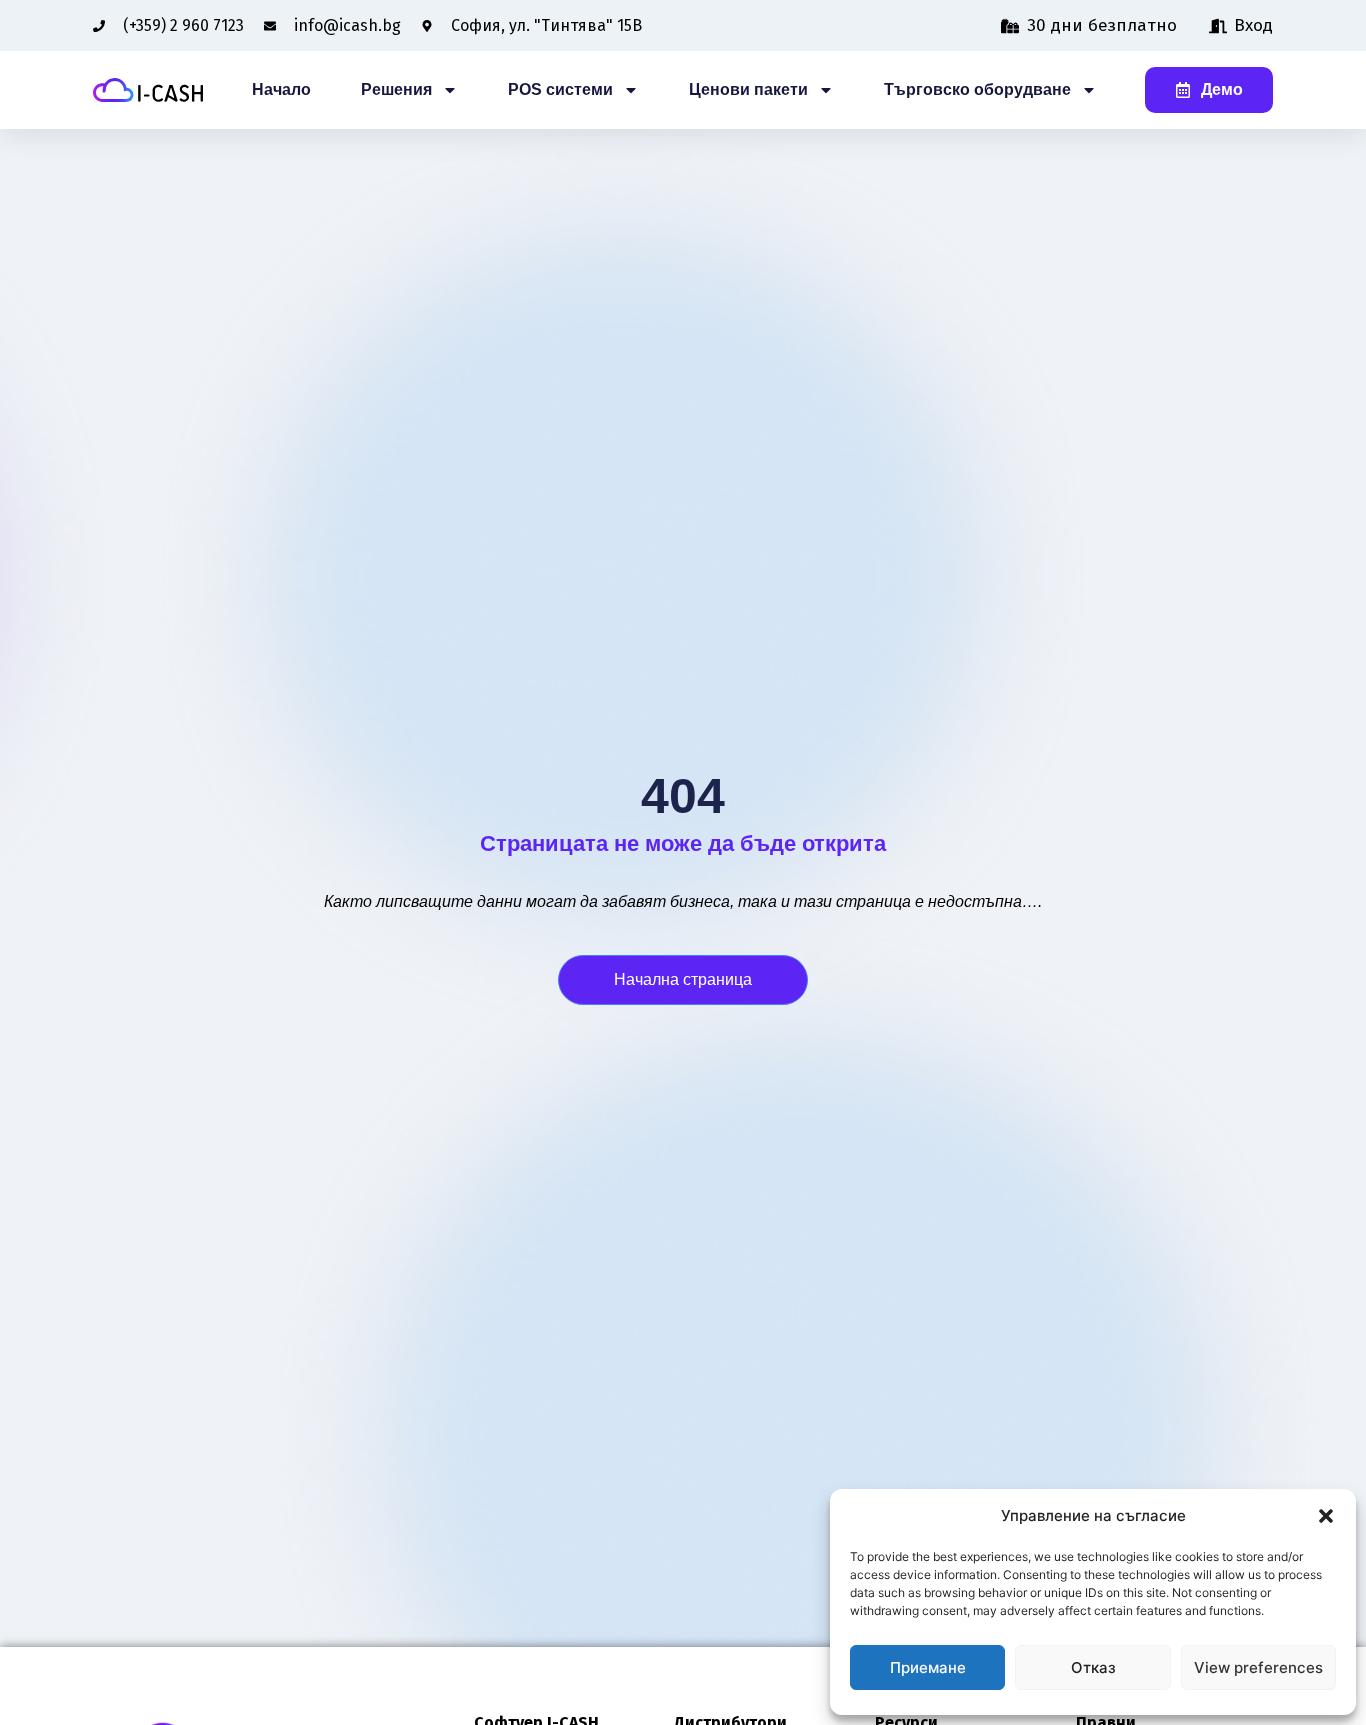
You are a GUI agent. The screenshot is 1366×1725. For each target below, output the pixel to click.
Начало (281, 89)
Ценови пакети (748, 89)
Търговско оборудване (977, 89)
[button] (1326, 1516)
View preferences (1258, 1667)
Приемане (928, 1667)
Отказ (1093, 1667)
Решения (396, 89)
